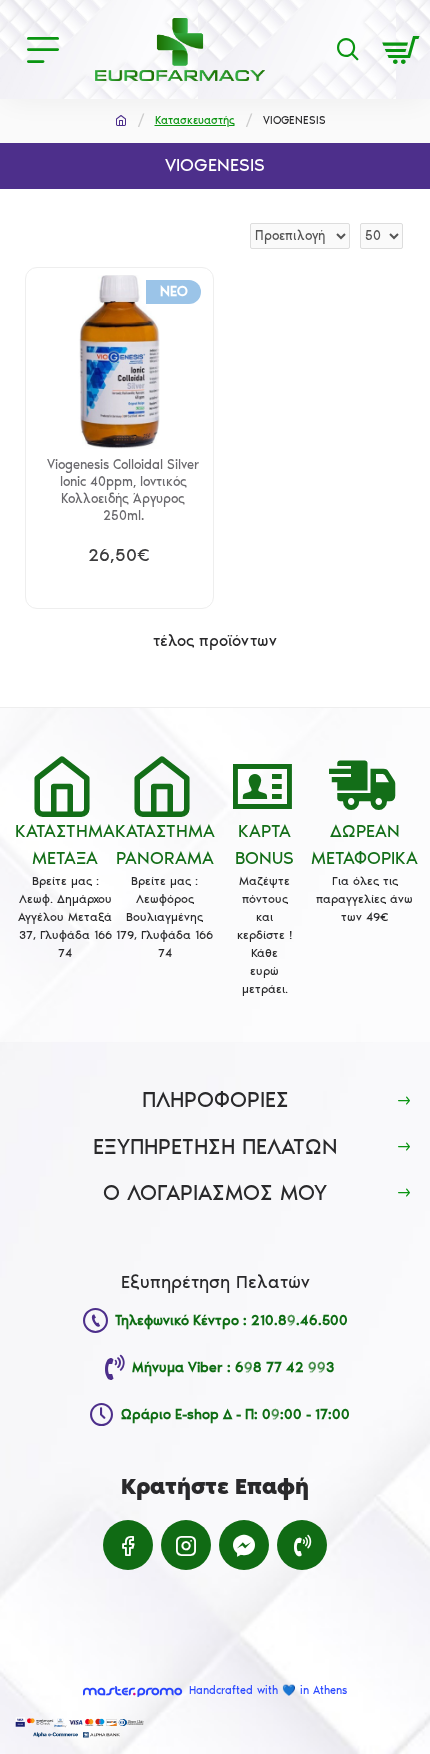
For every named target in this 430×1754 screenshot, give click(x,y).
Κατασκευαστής (195, 120)
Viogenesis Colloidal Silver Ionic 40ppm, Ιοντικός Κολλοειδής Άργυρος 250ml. (123, 490)
